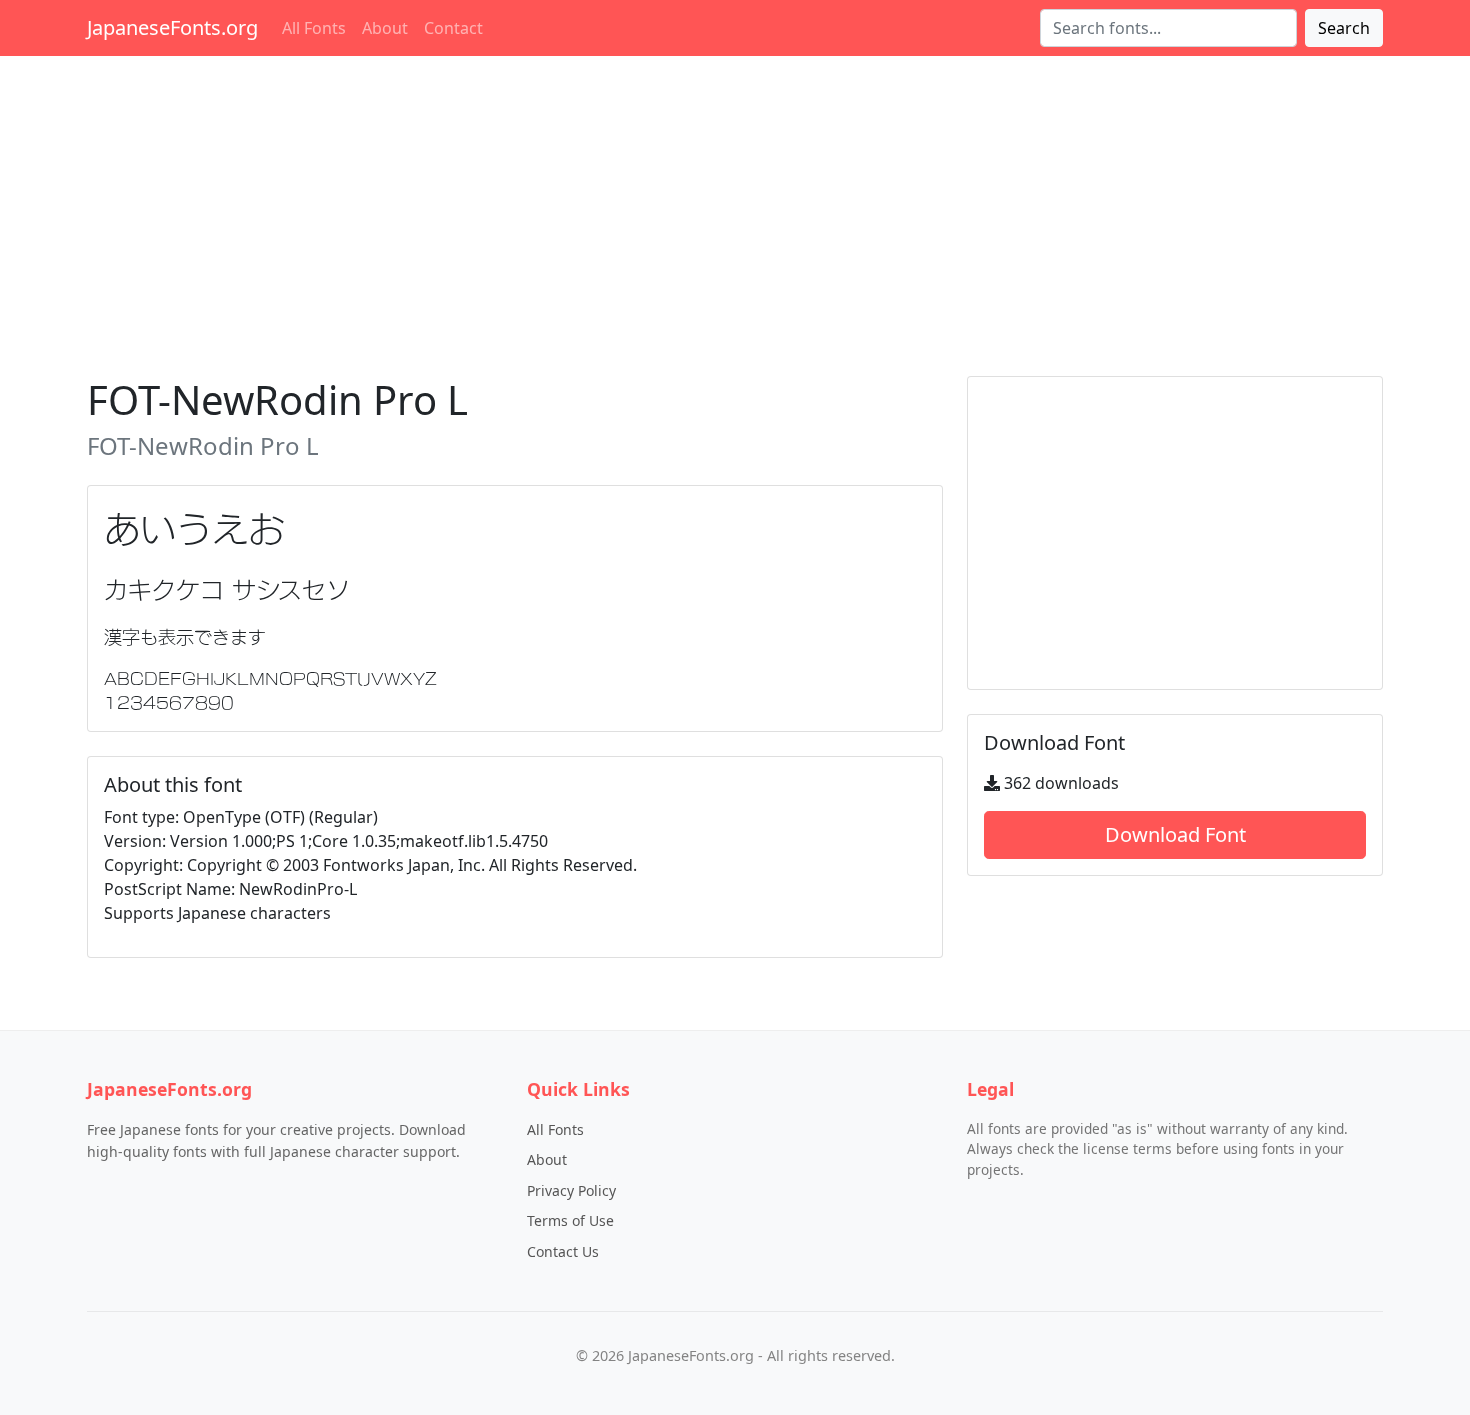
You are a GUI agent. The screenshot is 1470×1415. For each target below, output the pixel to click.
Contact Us (563, 1251)
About (385, 28)
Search (1344, 28)
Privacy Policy (571, 1190)
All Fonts (314, 28)
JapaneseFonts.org (172, 27)
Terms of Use (570, 1220)
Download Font (1175, 834)
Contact (453, 28)
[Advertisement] (735, 212)
